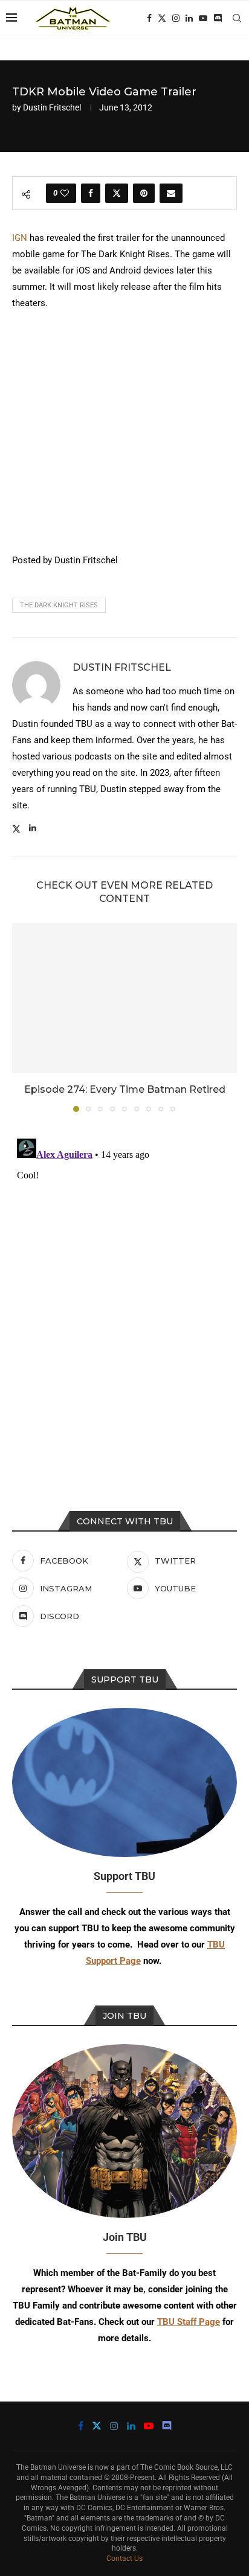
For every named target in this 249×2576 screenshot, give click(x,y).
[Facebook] (149, 18)
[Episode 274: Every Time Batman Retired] (124, 998)
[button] (22, 1017)
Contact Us (124, 2558)
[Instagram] (176, 18)
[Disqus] (124, 1285)
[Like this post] (65, 193)
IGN (20, 238)
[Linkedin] (189, 18)
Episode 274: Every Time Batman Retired (125, 1089)
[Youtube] (203, 18)
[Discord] (218, 18)
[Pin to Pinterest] (144, 193)
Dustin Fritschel (52, 107)
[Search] (237, 18)
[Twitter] (162, 18)
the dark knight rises (59, 605)
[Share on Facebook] (91, 193)
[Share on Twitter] (117, 193)
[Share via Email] (171, 193)
